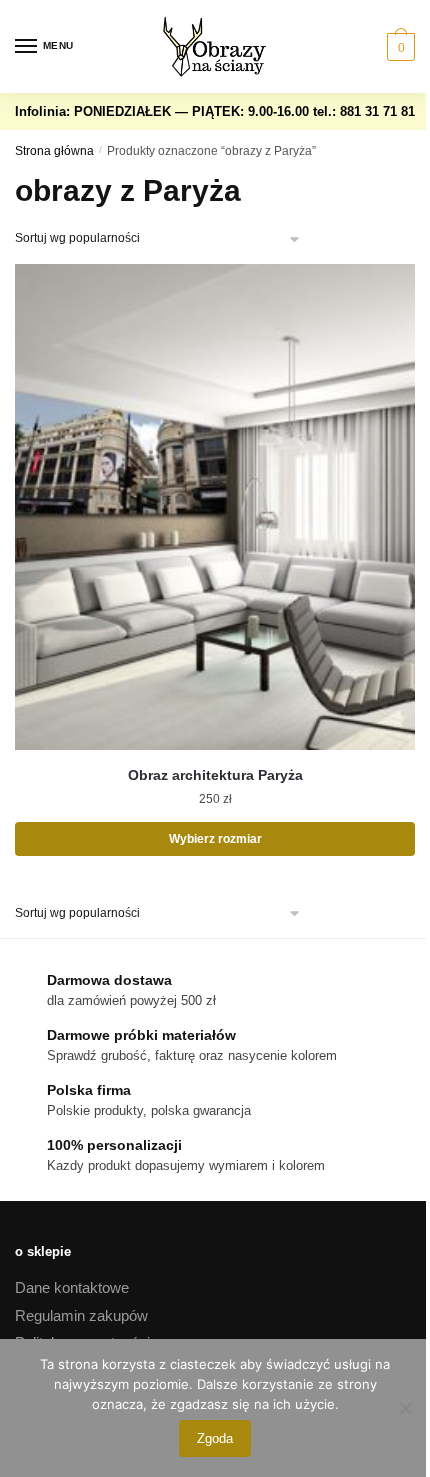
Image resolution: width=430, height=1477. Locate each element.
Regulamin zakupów (81, 1315)
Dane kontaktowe (72, 1287)
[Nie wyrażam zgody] (405, 1408)
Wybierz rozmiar (215, 839)
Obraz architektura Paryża (215, 775)
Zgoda (215, 1438)
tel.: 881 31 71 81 (364, 111)
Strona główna (54, 151)
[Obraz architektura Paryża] (215, 507)
